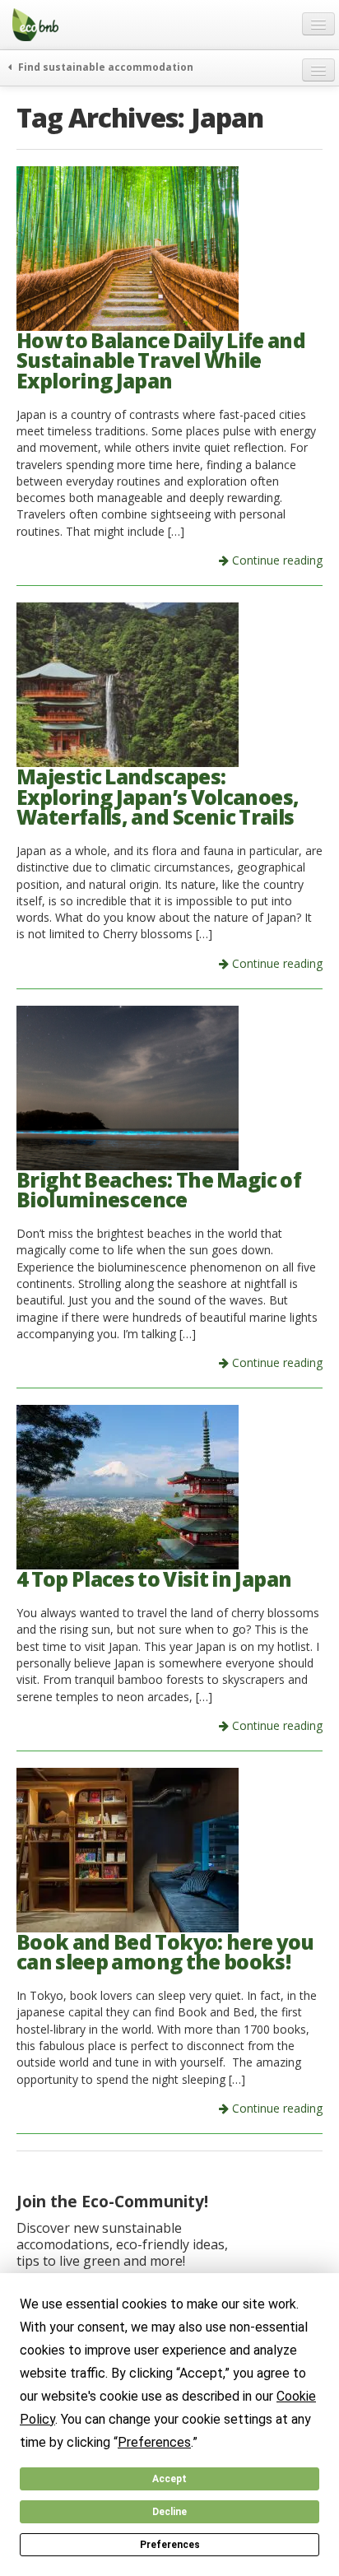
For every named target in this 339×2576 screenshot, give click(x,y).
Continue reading (276, 560)
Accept (169, 2479)
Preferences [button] (154, 2442)
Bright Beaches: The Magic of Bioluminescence (159, 1190)
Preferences (170, 2545)
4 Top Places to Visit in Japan (154, 1579)
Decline (169, 2512)
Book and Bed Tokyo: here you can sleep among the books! (165, 1952)
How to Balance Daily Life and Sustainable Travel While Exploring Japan (161, 360)
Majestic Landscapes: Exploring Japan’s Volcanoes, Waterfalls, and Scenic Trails (158, 797)
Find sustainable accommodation (104, 67)
